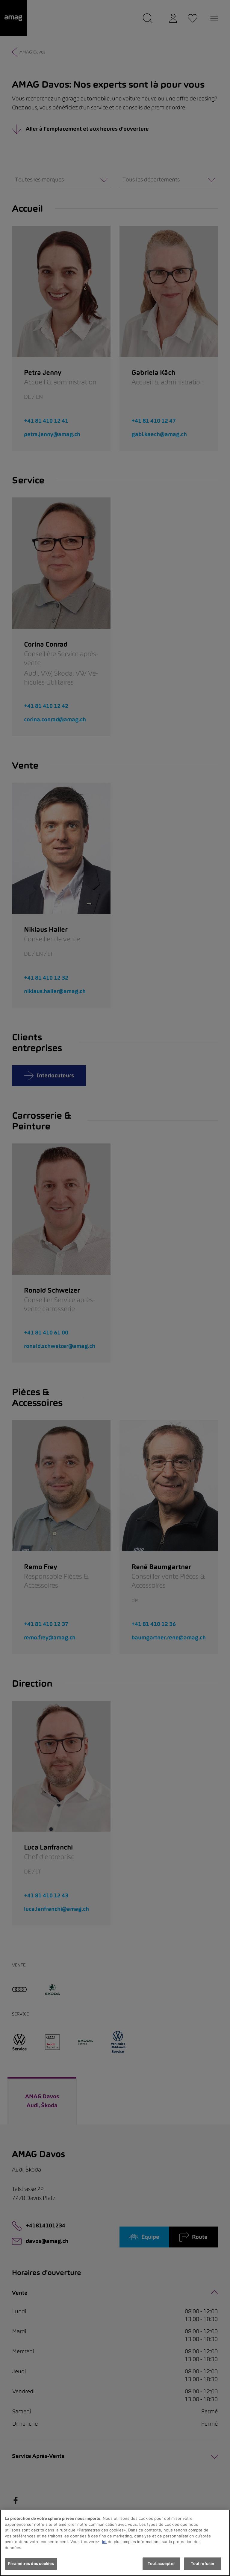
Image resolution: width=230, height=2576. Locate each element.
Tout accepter (161, 2563)
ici (104, 2542)
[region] (115, 2543)
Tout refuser (203, 2563)
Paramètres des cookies (31, 2563)
